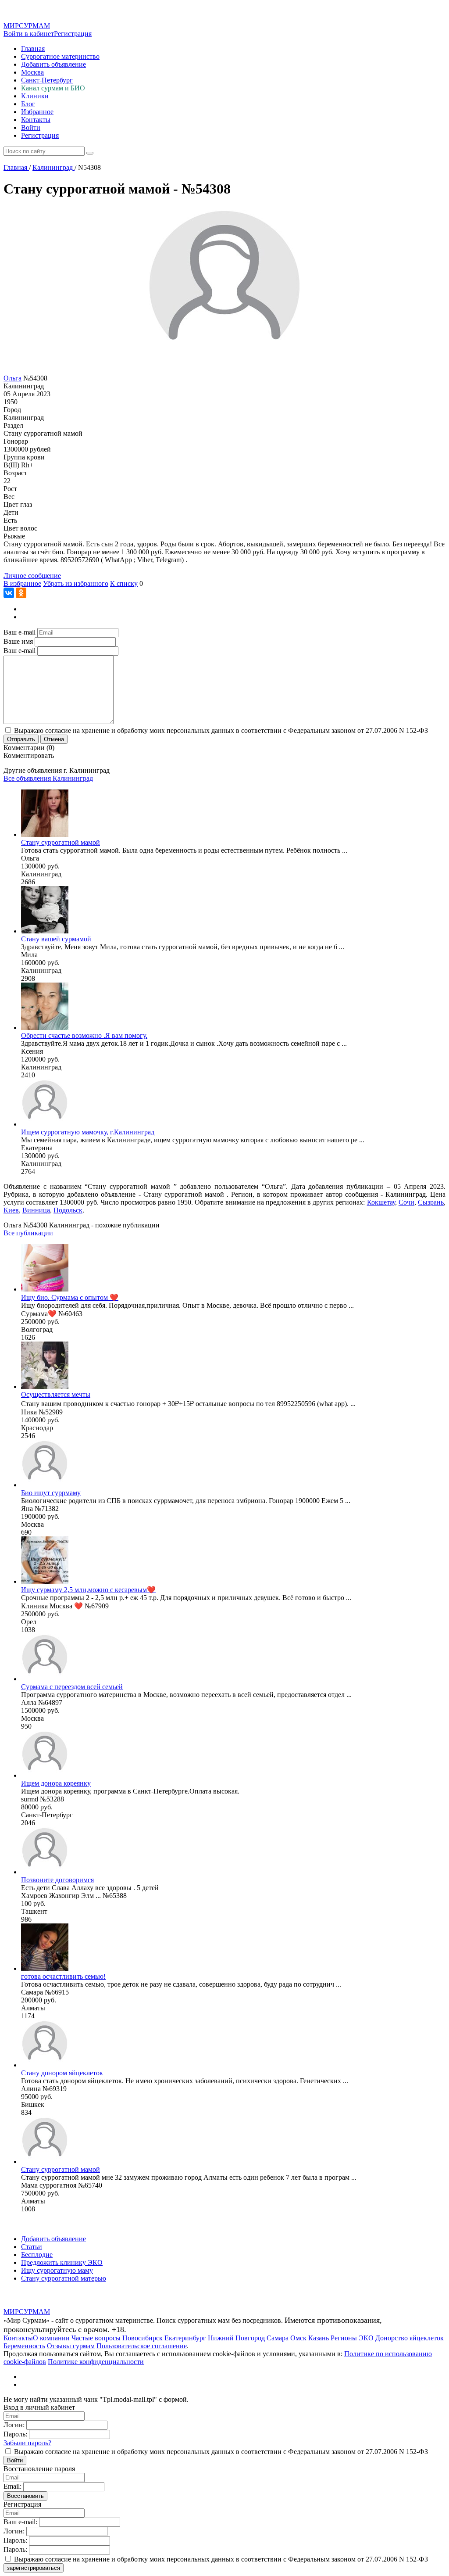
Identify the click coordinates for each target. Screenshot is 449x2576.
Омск (298, 2338)
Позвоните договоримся (57, 1880)
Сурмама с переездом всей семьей (72, 1687)
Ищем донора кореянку (56, 1783)
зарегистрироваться (34, 2568)
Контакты (36, 120)
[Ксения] (45, 1028)
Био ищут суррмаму (51, 1493)
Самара (278, 2338)
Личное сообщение (32, 576)
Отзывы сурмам (71, 2346)
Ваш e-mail (20, 632)
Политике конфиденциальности (96, 2362)
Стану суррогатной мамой (61, 842)
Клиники (35, 96)
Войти (31, 127)
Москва (32, 72)
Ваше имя (18, 641)
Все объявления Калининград (48, 778)
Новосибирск (143, 2338)
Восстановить (25, 2496)
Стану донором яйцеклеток (62, 2073)
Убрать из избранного (76, 583)
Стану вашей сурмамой (56, 939)
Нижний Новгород (236, 2338)
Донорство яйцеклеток (410, 2338)
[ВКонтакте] (9, 593)
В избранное (22, 583)
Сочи (406, 1202)
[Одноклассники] (21, 593)
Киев (11, 1210)
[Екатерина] (45, 1124)
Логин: (14, 2425)
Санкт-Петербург (47, 80)
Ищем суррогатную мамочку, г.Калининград (88, 1132)
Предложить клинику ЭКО (62, 2262)
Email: (12, 2486)
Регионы (344, 2338)
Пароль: (15, 2434)
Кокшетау (381, 1202)
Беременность (24, 2346)
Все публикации (28, 1233)
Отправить (21, 739)
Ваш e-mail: (20, 2522)
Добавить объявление (53, 64)
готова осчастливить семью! (63, 1976)
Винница (36, 1210)
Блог (28, 104)
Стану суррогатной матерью (64, 2278)
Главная (33, 48)
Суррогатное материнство (60, 56)
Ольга (12, 378)
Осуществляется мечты (56, 1394)
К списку (124, 583)
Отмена (54, 739)
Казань (319, 2338)
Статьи (32, 2247)
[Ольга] (45, 834)
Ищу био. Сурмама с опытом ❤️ (70, 1297)
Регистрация (73, 34)
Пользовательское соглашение (142, 2346)
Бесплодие (37, 2255)
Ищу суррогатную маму (57, 2270)
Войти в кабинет (29, 34)
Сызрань (431, 1202)
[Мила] (45, 931)
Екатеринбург (185, 2338)
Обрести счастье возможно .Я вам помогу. (84, 1035)
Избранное (37, 112)
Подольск (68, 1210)
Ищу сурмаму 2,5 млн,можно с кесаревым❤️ (88, 1590)
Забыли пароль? (27, 2443)
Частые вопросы (96, 2338)
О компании (51, 2338)
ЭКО (366, 2338)
